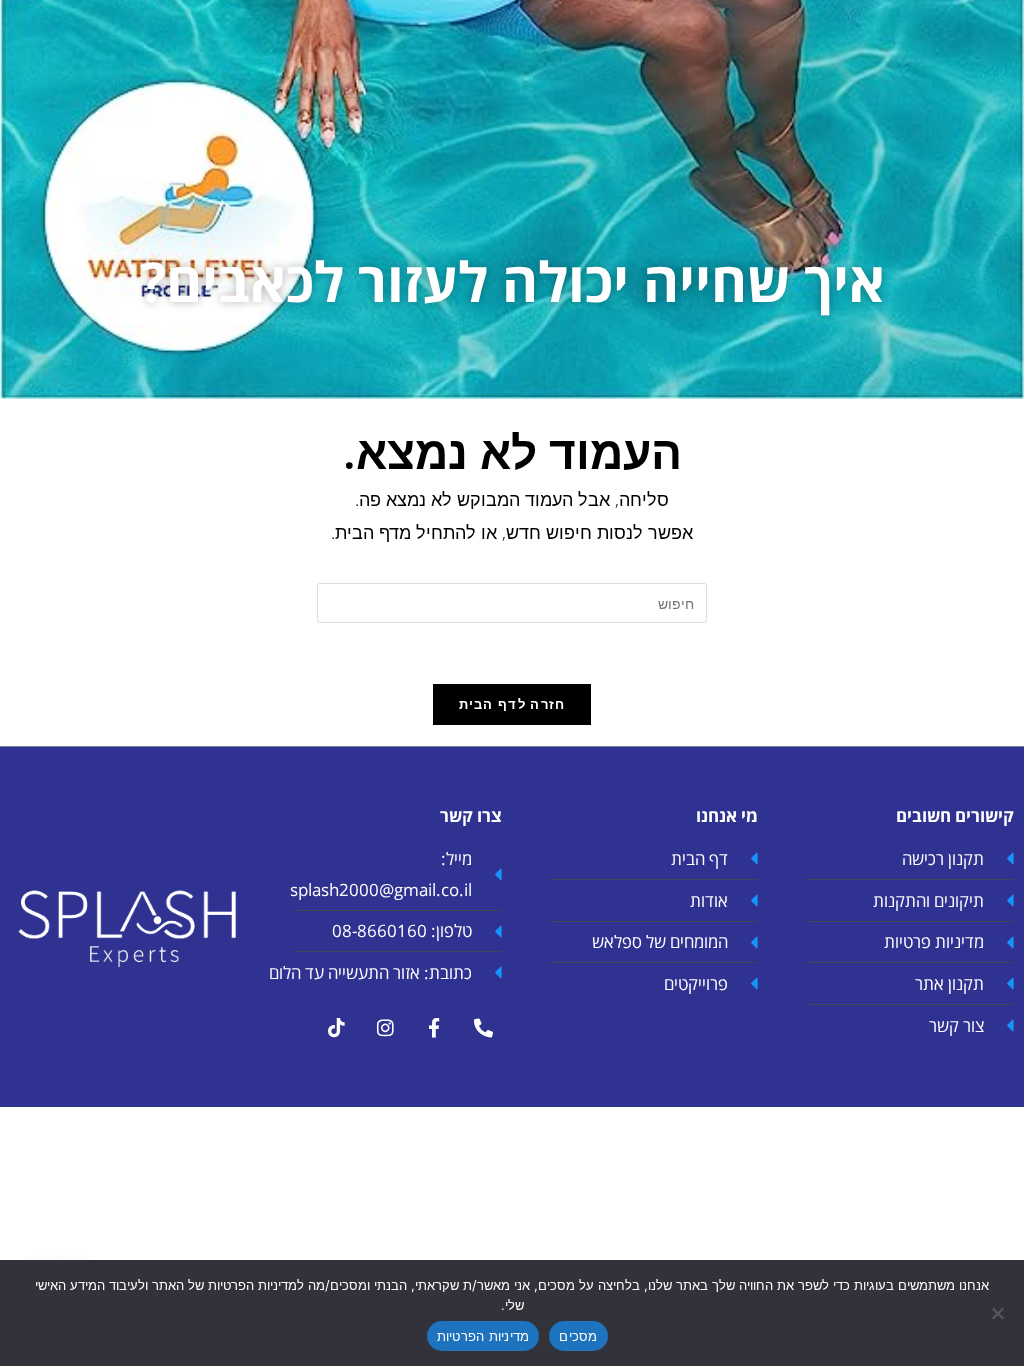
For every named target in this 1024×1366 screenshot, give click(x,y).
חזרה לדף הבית (512, 704)
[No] (999, 1313)
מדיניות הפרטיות (483, 1336)
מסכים (578, 1336)
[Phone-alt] (483, 1028)
